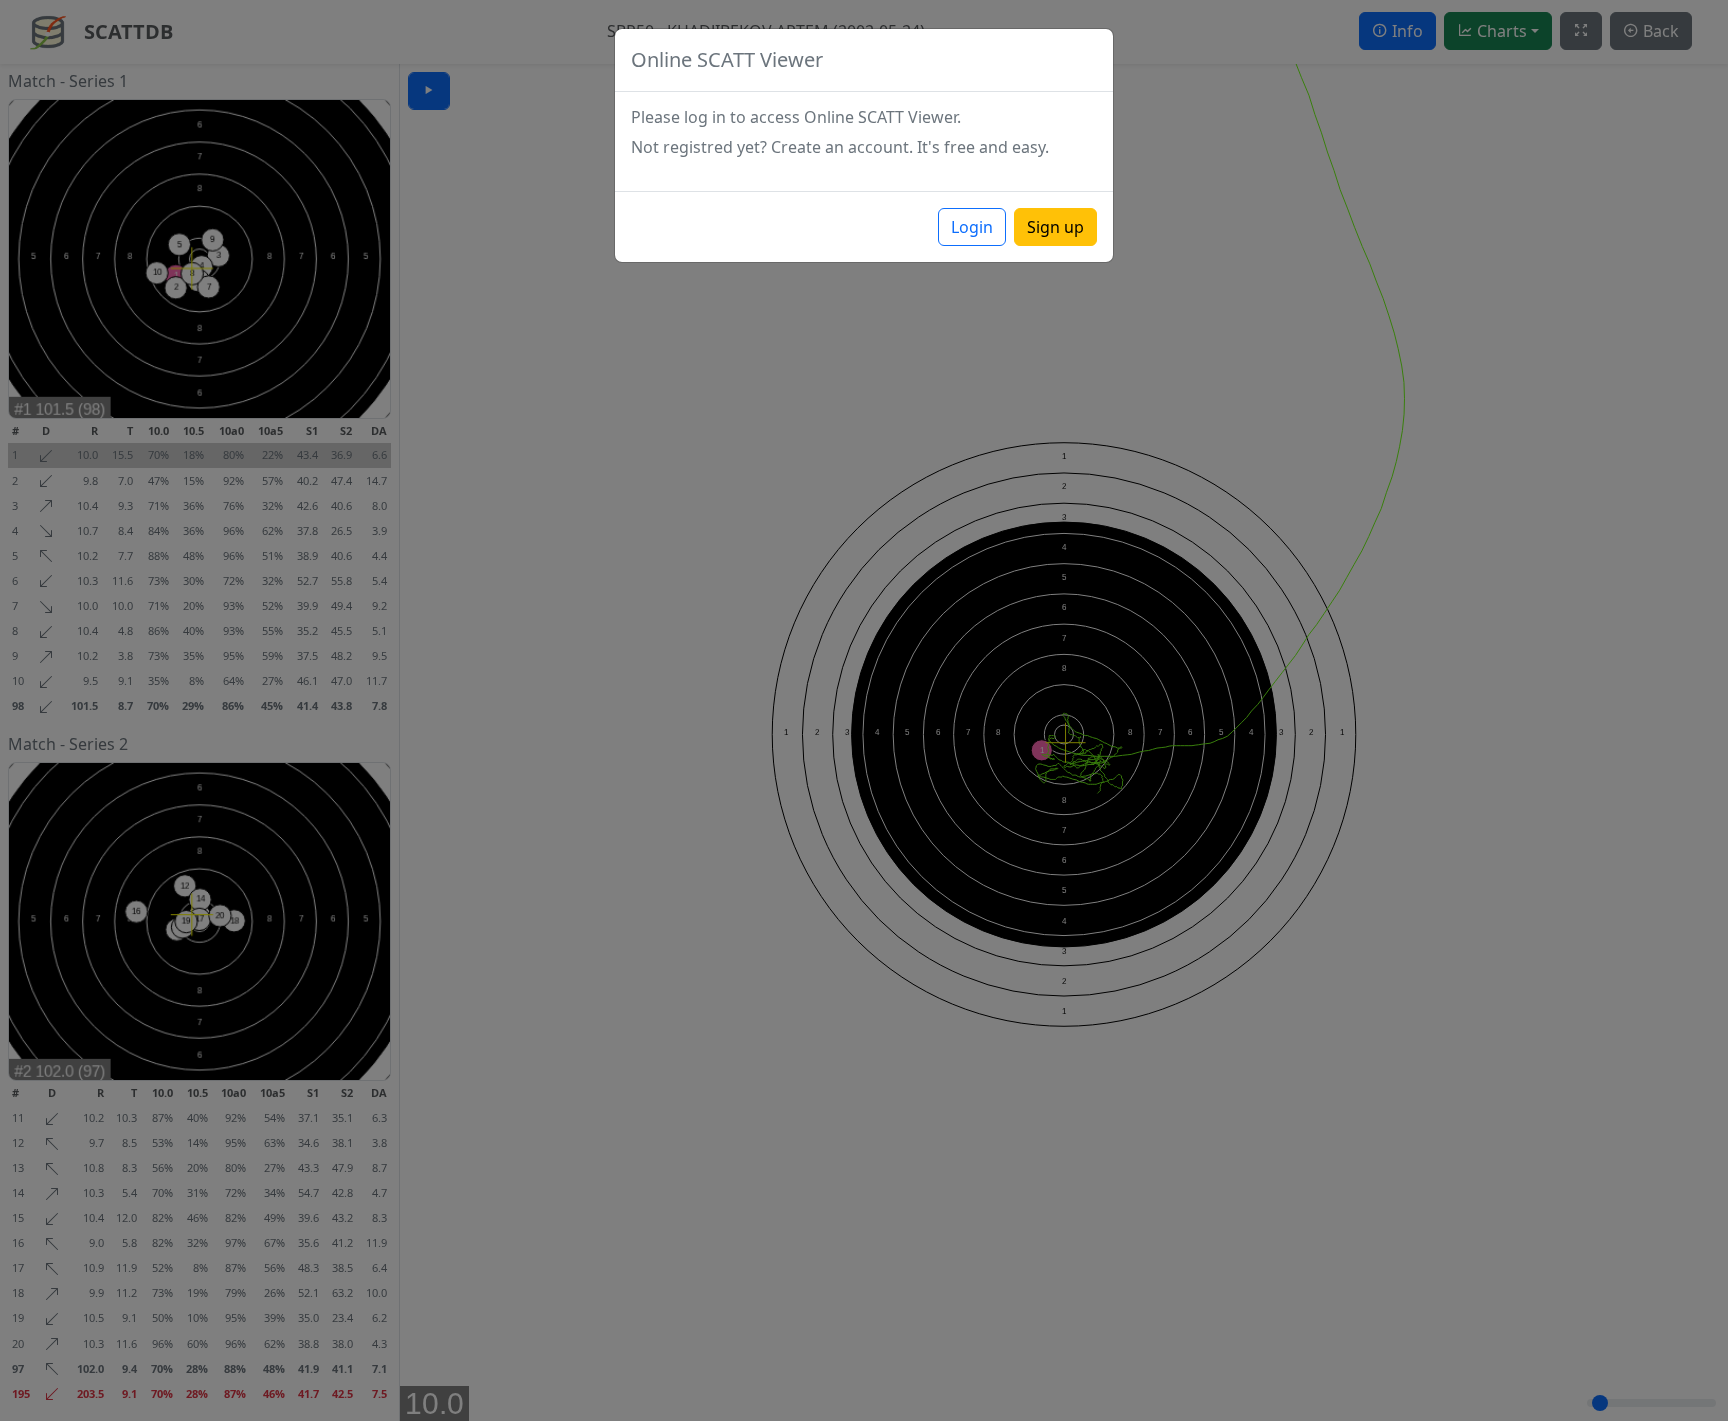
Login (972, 227)
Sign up (1055, 227)
